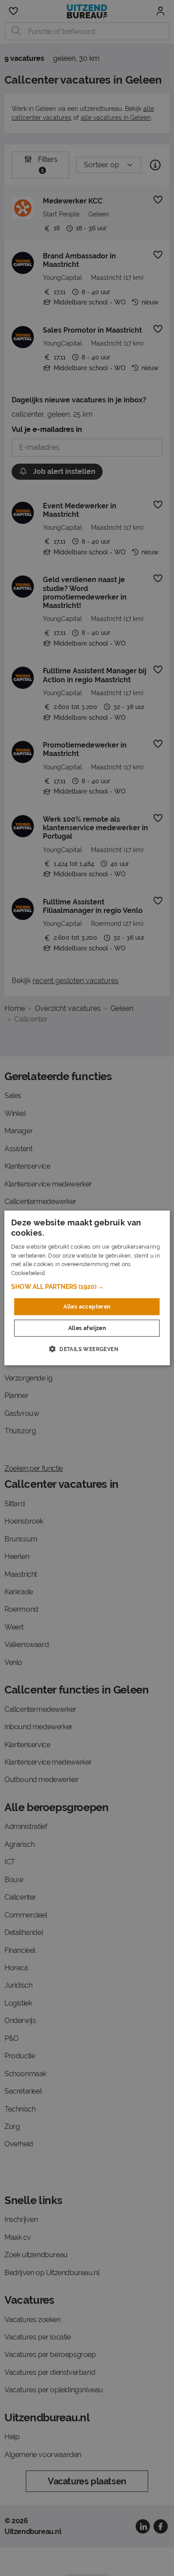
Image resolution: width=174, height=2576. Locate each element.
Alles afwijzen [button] (87, 1328)
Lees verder (62, 1273)
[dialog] (87, 1288)
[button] (87, 1287)
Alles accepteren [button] (87, 1307)
